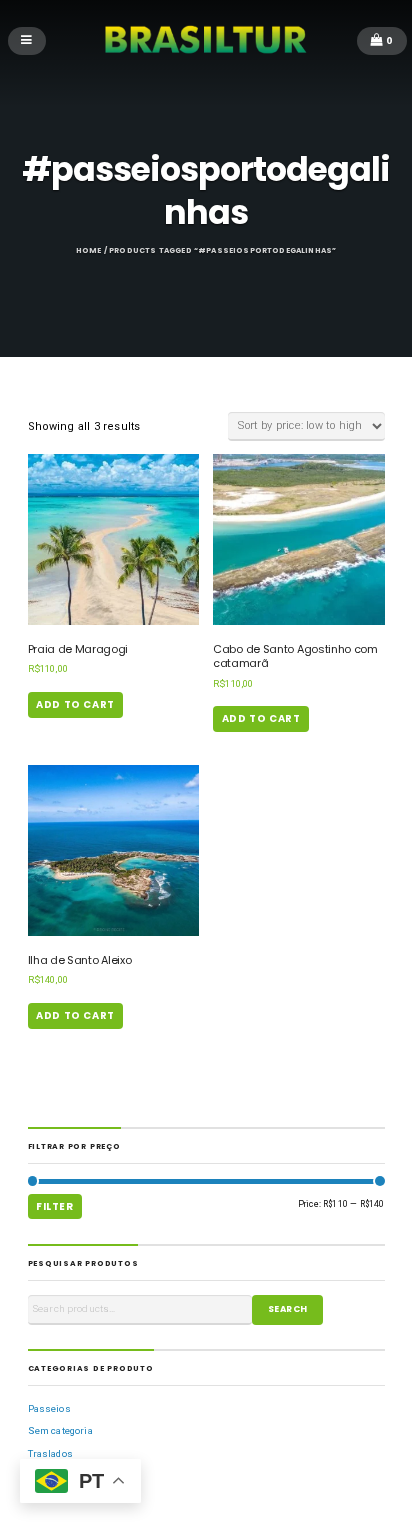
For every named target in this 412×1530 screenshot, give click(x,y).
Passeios (49, 1408)
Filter (55, 1206)
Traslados (51, 1453)
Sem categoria (60, 1430)
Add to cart (75, 704)
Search (288, 1309)
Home (89, 250)
